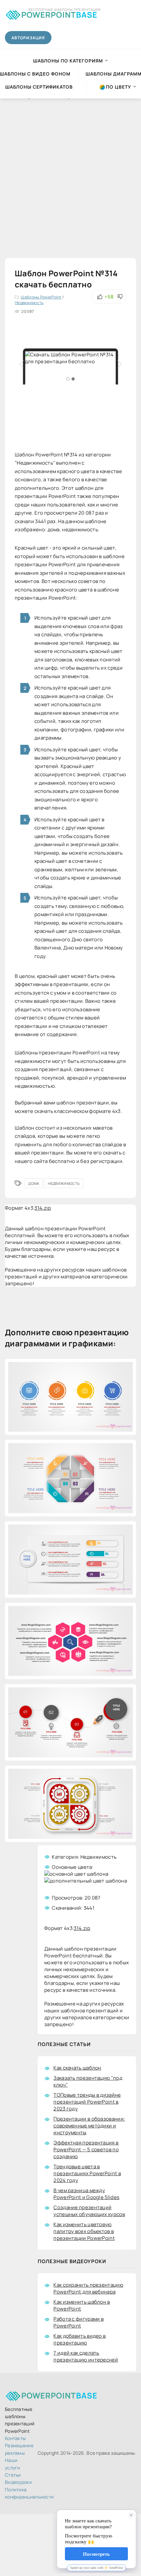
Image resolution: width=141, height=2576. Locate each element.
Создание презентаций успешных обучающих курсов (89, 2211)
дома (34, 1183)
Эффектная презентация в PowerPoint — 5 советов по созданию (86, 2150)
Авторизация (28, 38)
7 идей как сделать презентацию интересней (86, 2356)
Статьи (13, 2475)
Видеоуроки (18, 2482)
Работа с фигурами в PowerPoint (79, 2322)
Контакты (15, 2438)
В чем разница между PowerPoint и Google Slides (86, 2194)
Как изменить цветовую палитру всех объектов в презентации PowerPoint (84, 2231)
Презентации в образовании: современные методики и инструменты (89, 2126)
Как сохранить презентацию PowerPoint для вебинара (88, 2288)
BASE (59, 14)
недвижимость (64, 1183)
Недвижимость (29, 303)
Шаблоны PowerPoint (41, 297)
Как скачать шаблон (77, 2068)
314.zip (43, 1208)
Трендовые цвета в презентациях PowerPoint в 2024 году (87, 2173)
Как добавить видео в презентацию (80, 2339)
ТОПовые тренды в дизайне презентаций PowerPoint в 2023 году (87, 2102)
